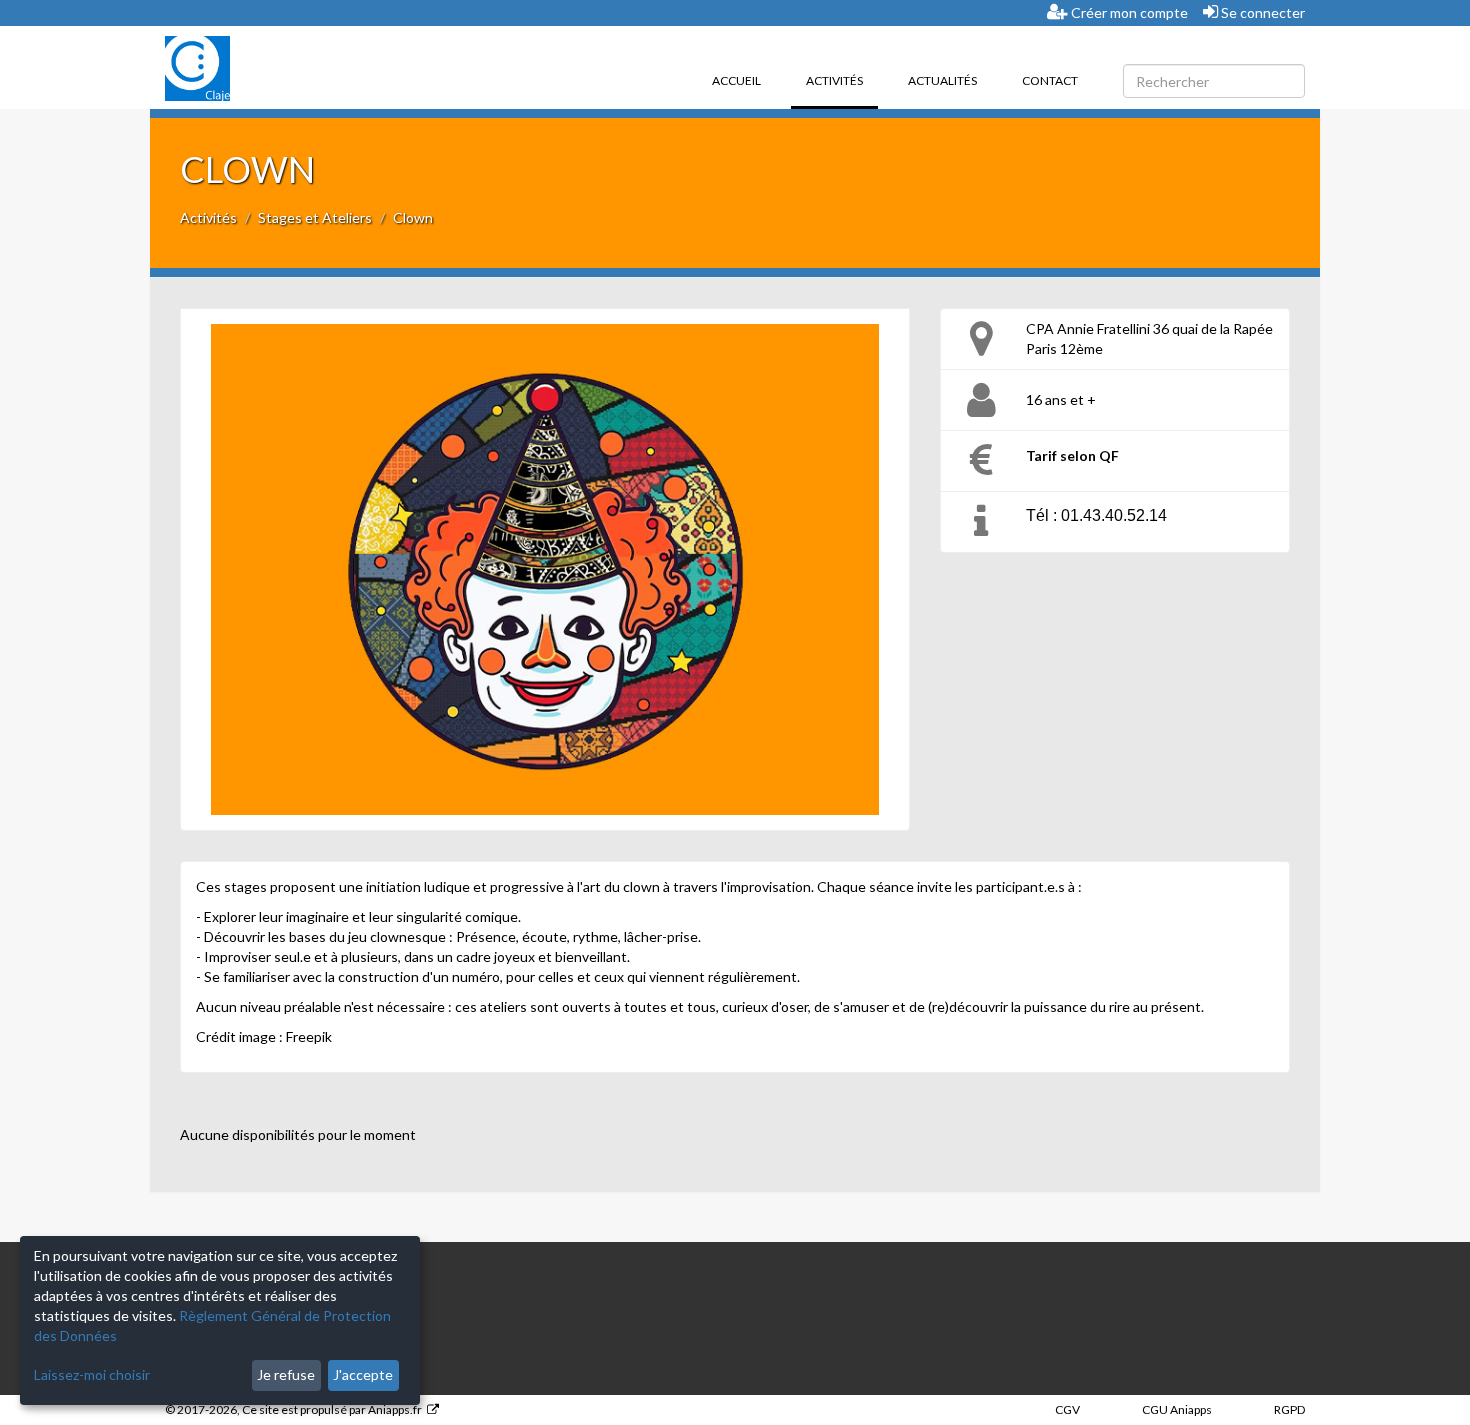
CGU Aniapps (1177, 1409)
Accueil (736, 80)
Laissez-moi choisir (92, 1374)
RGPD (1289, 1409)
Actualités (942, 80)
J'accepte (363, 1374)
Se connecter (1261, 12)
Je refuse (286, 1374)
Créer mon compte (1128, 12)
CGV (1067, 1409)
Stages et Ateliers (315, 217)
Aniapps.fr (395, 1409)
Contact (1050, 80)
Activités (842, 80)
